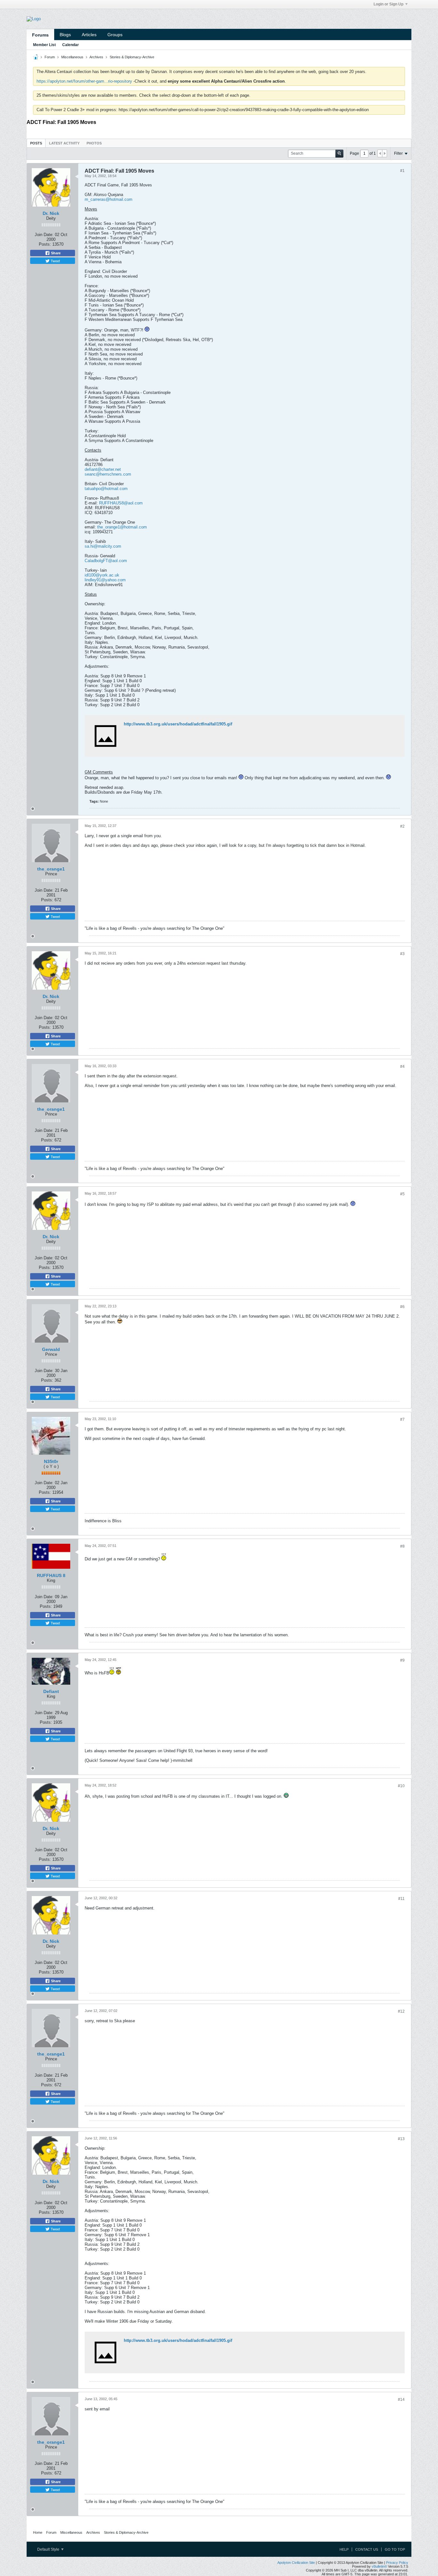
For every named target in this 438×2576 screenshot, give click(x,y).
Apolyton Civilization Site (296, 2563)
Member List (44, 45)
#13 (401, 2139)
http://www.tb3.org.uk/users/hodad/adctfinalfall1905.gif (178, 724)
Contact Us (367, 2549)
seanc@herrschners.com (108, 474)
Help (344, 2549)
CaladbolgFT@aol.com (106, 561)
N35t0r (51, 1461)
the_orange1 (51, 869)
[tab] (36, 143)
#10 (401, 1786)
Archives (96, 57)
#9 (402, 1660)
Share (55, 253)
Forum (50, 57)
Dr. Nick (51, 213)
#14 (401, 2400)
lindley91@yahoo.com (105, 580)
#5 (402, 1194)
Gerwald (51, 1349)
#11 (401, 1899)
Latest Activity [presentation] (64, 143)
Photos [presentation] (94, 143)
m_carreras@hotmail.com (109, 199)
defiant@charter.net (103, 469)
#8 (402, 1546)
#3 (402, 954)
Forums (40, 35)
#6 (402, 1307)
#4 (402, 1067)
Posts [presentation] (36, 143)
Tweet (55, 261)
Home (38, 2532)
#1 (402, 171)
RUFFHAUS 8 (51, 1575)
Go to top (395, 2549)
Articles (89, 35)
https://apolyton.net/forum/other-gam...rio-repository (84, 81)
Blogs (65, 35)
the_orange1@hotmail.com (122, 527)
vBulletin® (379, 2566)
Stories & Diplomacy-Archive (132, 57)
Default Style (49, 2549)
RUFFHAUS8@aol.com (121, 503)
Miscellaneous (72, 57)
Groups (115, 35)
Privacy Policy (397, 2563)
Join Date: (44, 235)
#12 (401, 2011)
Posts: (45, 244)
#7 (402, 1419)
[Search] (339, 154)
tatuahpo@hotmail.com (106, 489)
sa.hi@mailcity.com (103, 546)
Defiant (51, 1691)
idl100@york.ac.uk (102, 575)
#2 (402, 826)
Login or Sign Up (388, 4)
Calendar (71, 45)
